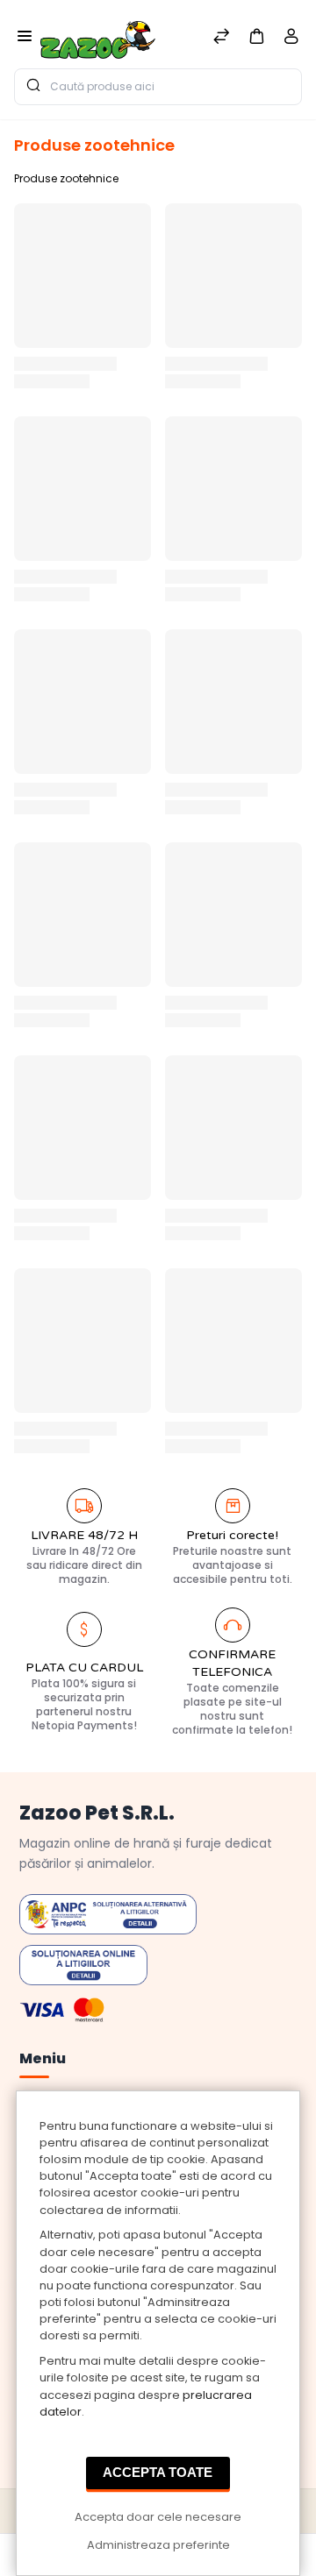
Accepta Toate (158, 2472)
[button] (256, 35)
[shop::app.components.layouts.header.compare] (221, 38)
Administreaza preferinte (158, 2545)
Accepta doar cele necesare (158, 2517)
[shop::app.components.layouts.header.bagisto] (98, 34)
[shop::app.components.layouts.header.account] (291, 40)
